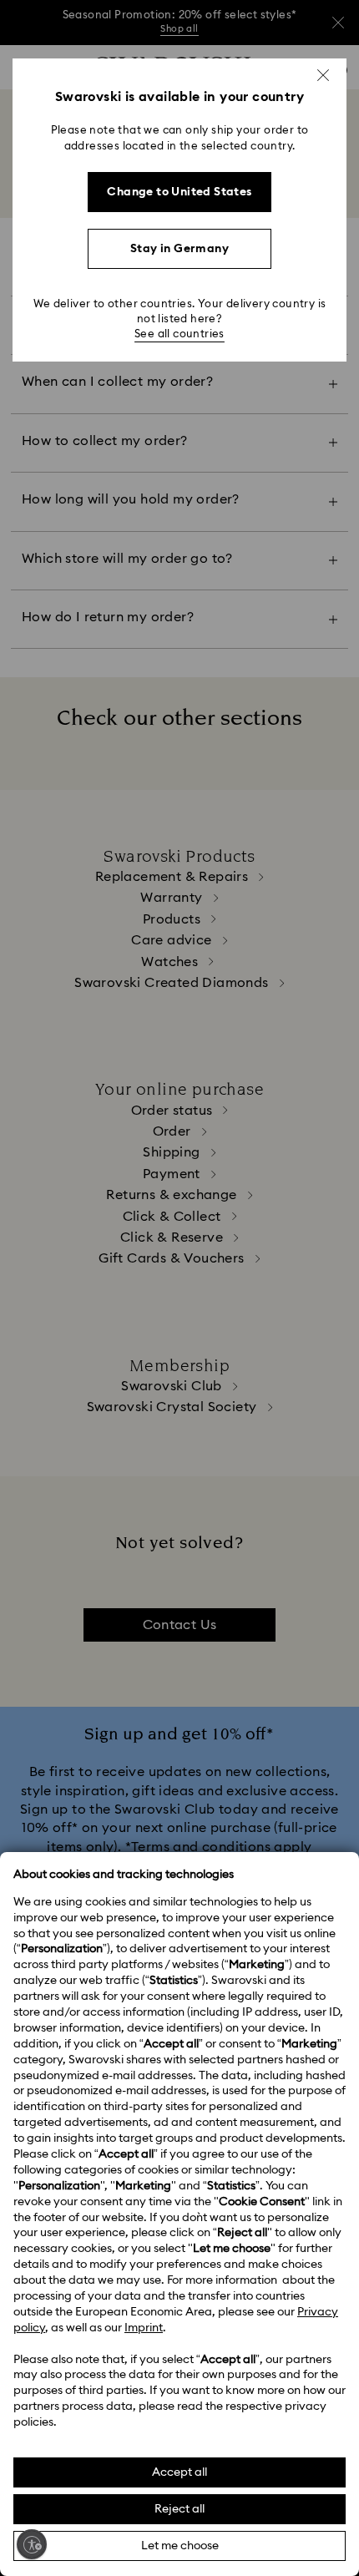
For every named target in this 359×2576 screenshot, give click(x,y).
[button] (323, 75)
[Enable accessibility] (32, 2544)
